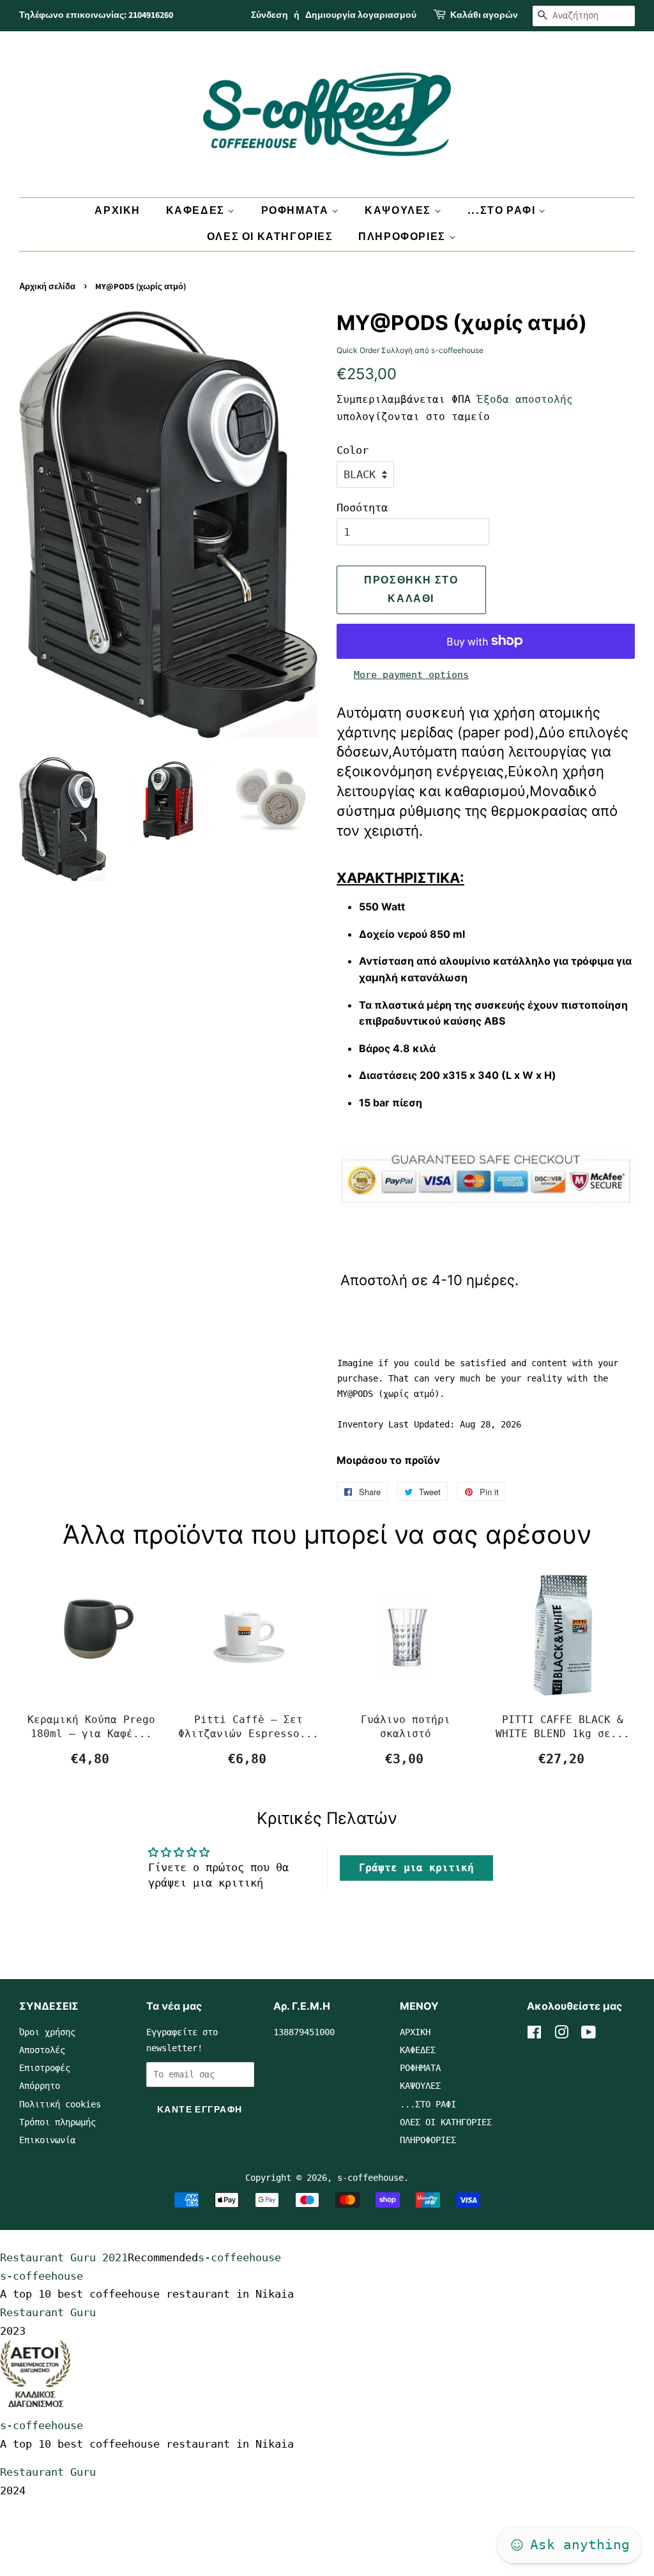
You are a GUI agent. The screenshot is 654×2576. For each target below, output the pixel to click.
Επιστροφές (45, 2068)
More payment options (411, 675)
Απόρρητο (40, 2086)
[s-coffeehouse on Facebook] (534, 2035)
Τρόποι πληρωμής (57, 2122)
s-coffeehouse (370, 2178)
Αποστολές (42, 2050)
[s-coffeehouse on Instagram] (561, 2035)
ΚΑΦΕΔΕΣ (197, 211)
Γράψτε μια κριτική (416, 1868)
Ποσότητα (362, 508)
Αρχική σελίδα (47, 287)
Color (353, 450)
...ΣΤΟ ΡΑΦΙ (503, 211)
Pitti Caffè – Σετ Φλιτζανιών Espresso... (248, 1727)
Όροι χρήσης (47, 2032)
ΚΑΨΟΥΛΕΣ (399, 211)
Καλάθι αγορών (484, 15)
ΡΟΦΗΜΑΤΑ (296, 211)
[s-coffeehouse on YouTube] (589, 2035)
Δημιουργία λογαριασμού (361, 15)
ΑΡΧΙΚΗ (118, 211)
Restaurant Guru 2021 (64, 2257)
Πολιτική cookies (60, 2104)
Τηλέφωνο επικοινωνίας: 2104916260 (96, 15)
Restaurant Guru (48, 2312)
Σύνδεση (270, 15)
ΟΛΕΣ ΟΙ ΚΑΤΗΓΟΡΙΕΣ (270, 237)
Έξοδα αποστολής (525, 399)
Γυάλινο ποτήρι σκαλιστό (406, 1727)
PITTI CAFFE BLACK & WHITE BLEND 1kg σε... (563, 1727)
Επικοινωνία (47, 2140)
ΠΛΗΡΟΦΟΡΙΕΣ (403, 237)
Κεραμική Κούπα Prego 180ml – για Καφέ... (91, 1727)
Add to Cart (91, 1759)
